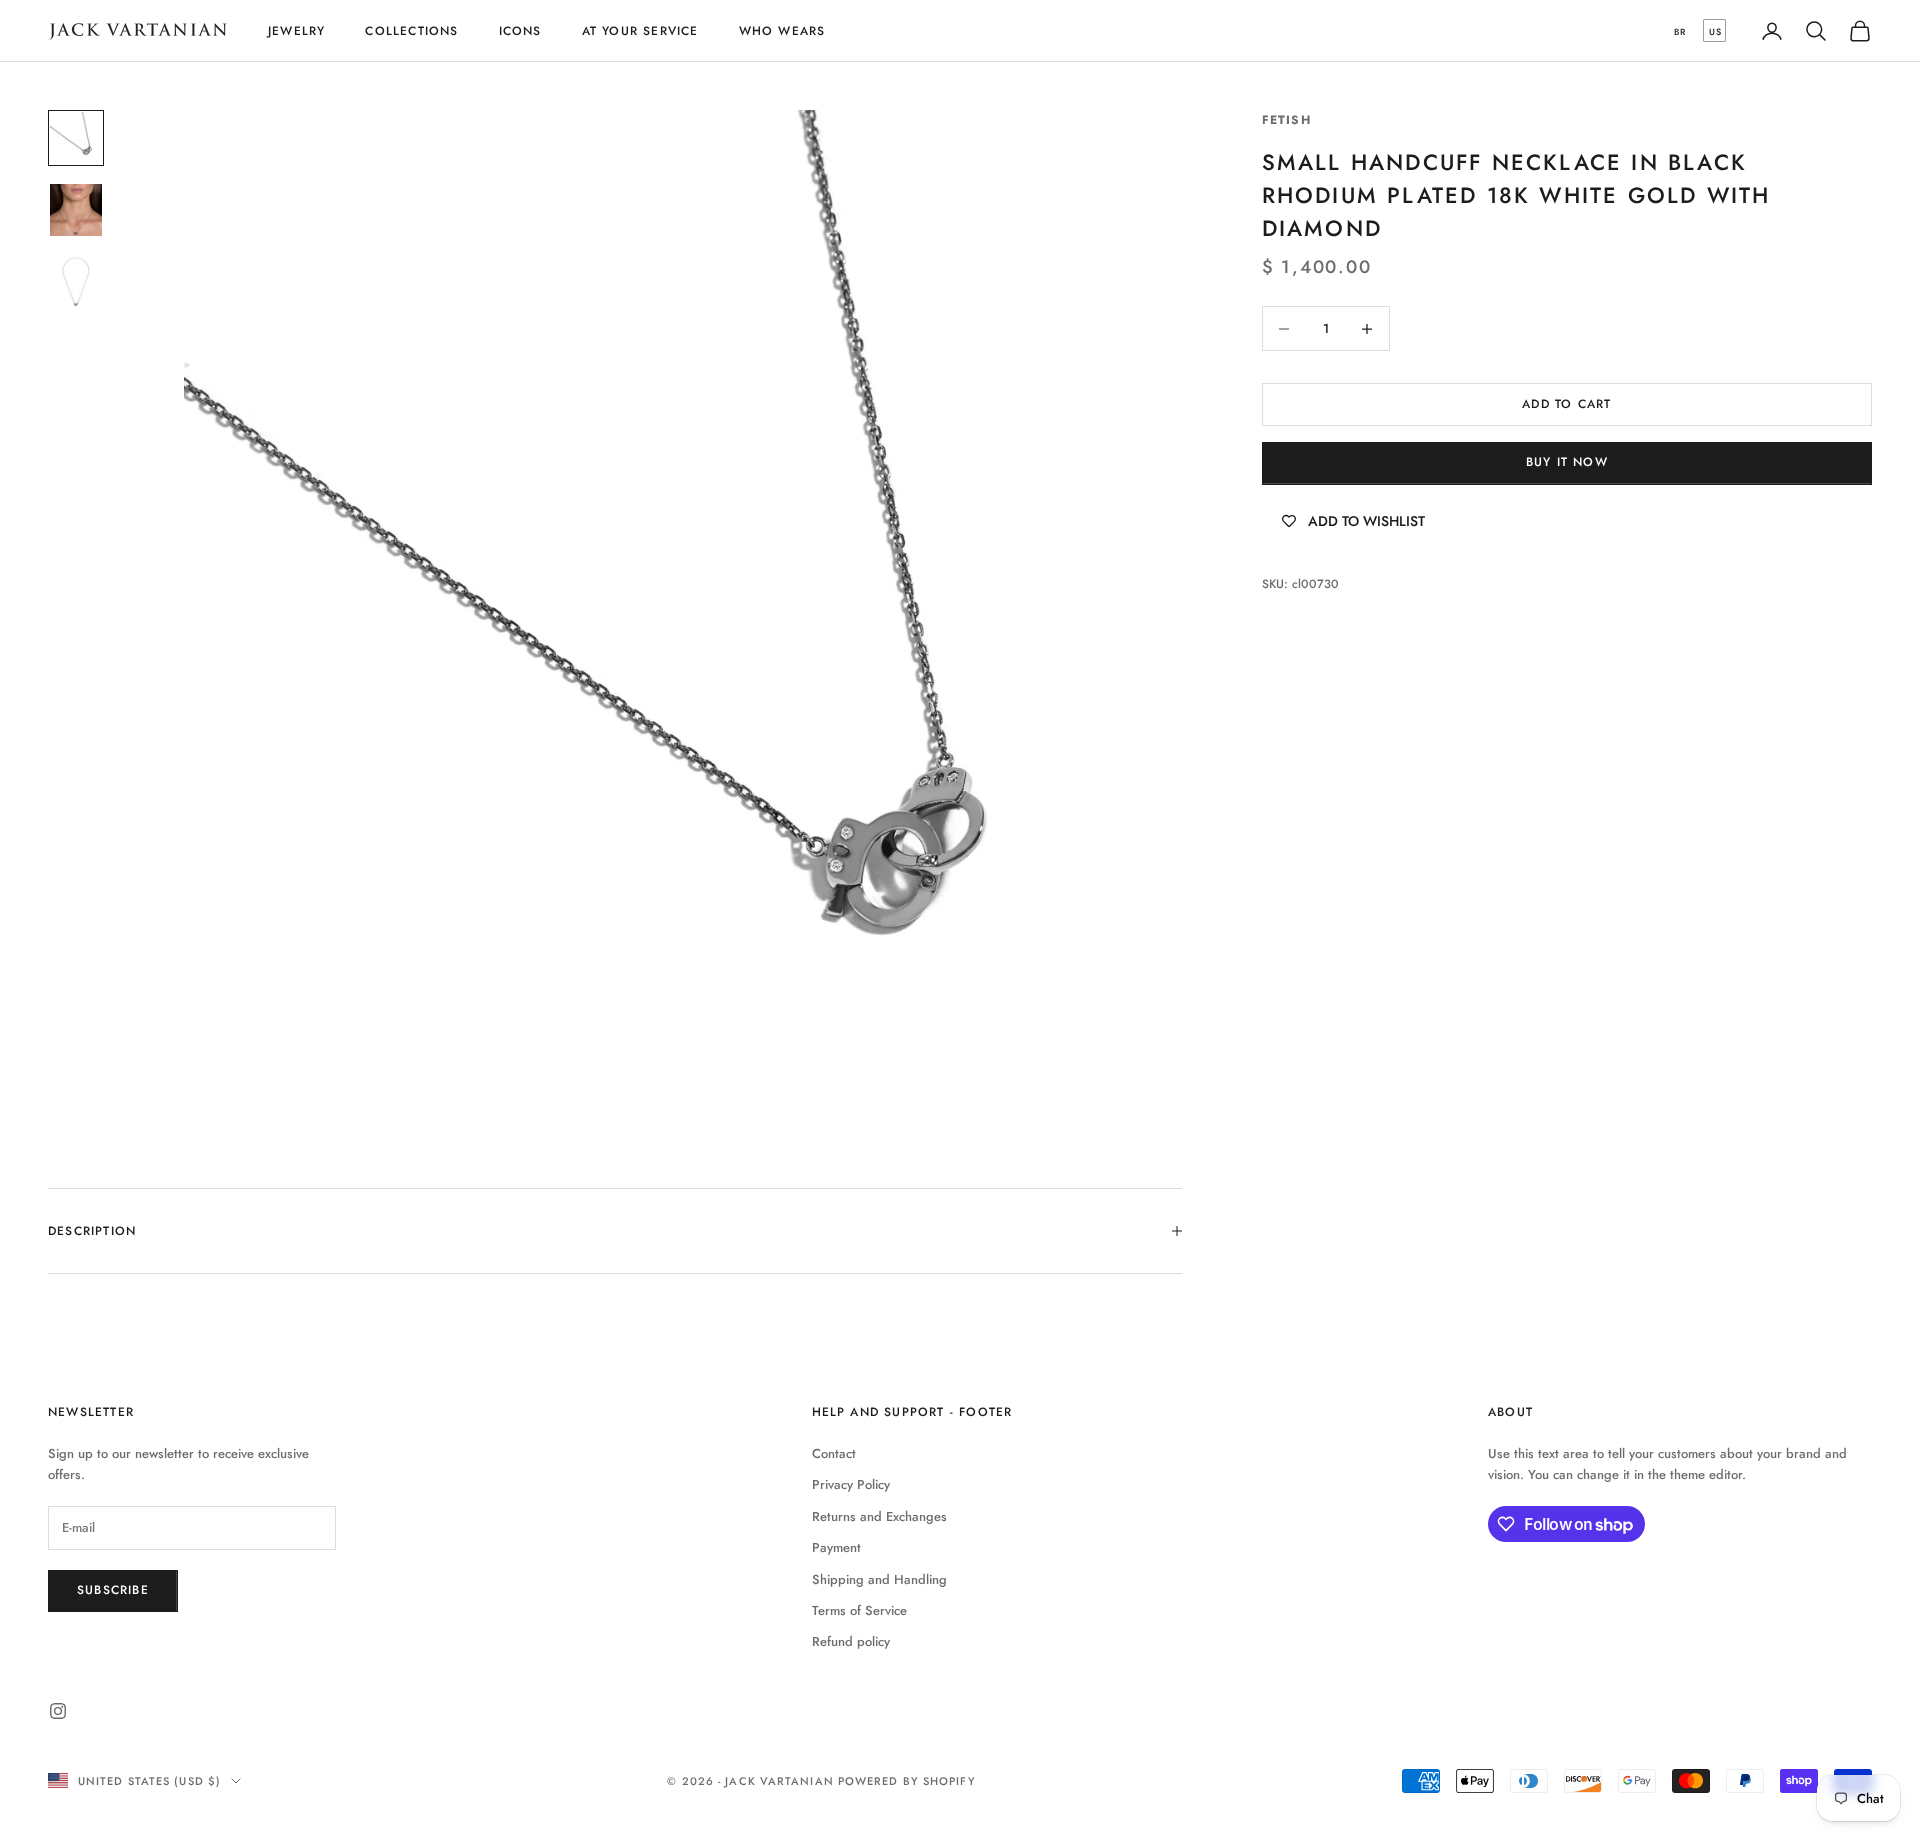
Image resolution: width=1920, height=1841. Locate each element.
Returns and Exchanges (879, 1516)
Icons (520, 31)
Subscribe (113, 1590)
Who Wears (782, 31)
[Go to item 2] (76, 210)
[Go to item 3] (76, 282)
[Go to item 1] (76, 138)
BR (1680, 31)
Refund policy (851, 1641)
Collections (411, 31)
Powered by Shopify (907, 1781)
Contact (834, 1453)
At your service (640, 31)
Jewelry (296, 31)
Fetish (1286, 120)
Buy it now (1567, 463)
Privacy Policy (851, 1484)
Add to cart (1566, 404)
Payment (836, 1547)
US (1715, 31)
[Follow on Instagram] (58, 1711)
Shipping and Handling (879, 1579)
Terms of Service (859, 1610)
